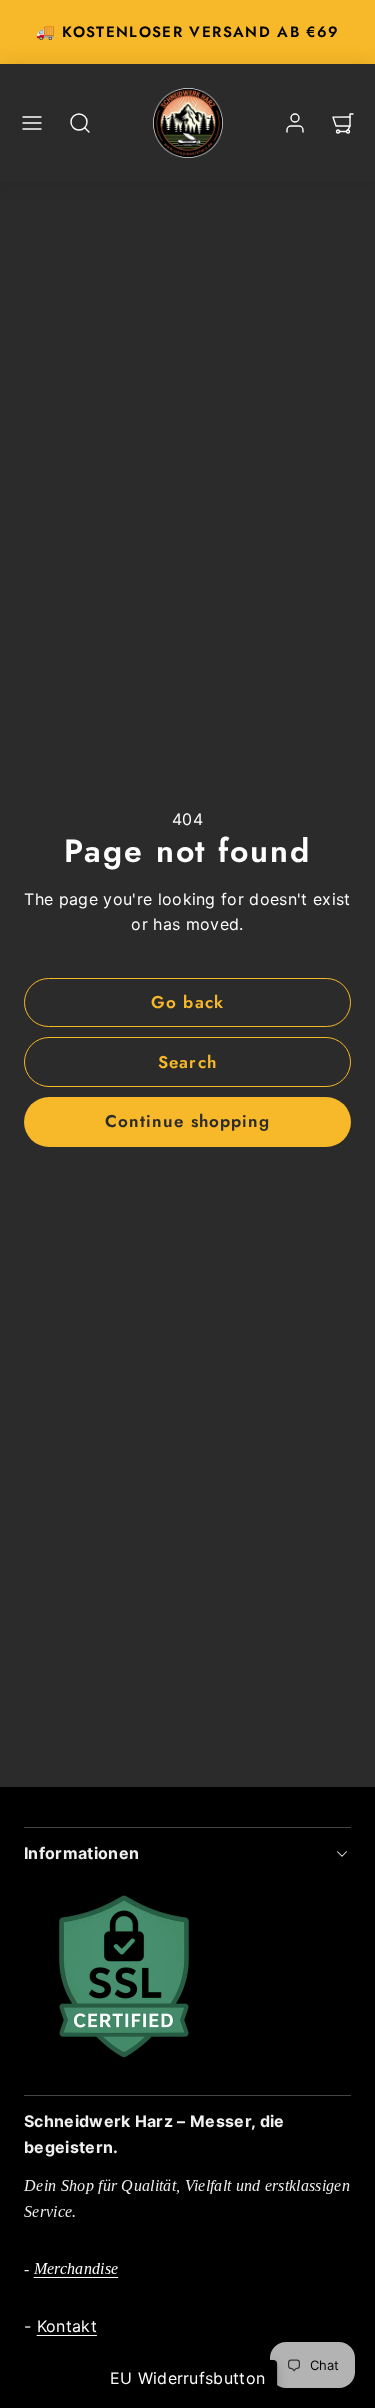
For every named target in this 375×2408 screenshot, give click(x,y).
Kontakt (67, 2326)
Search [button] (187, 1062)
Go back (187, 1002)
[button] (32, 123)
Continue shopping (187, 1121)
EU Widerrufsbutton (188, 2378)
